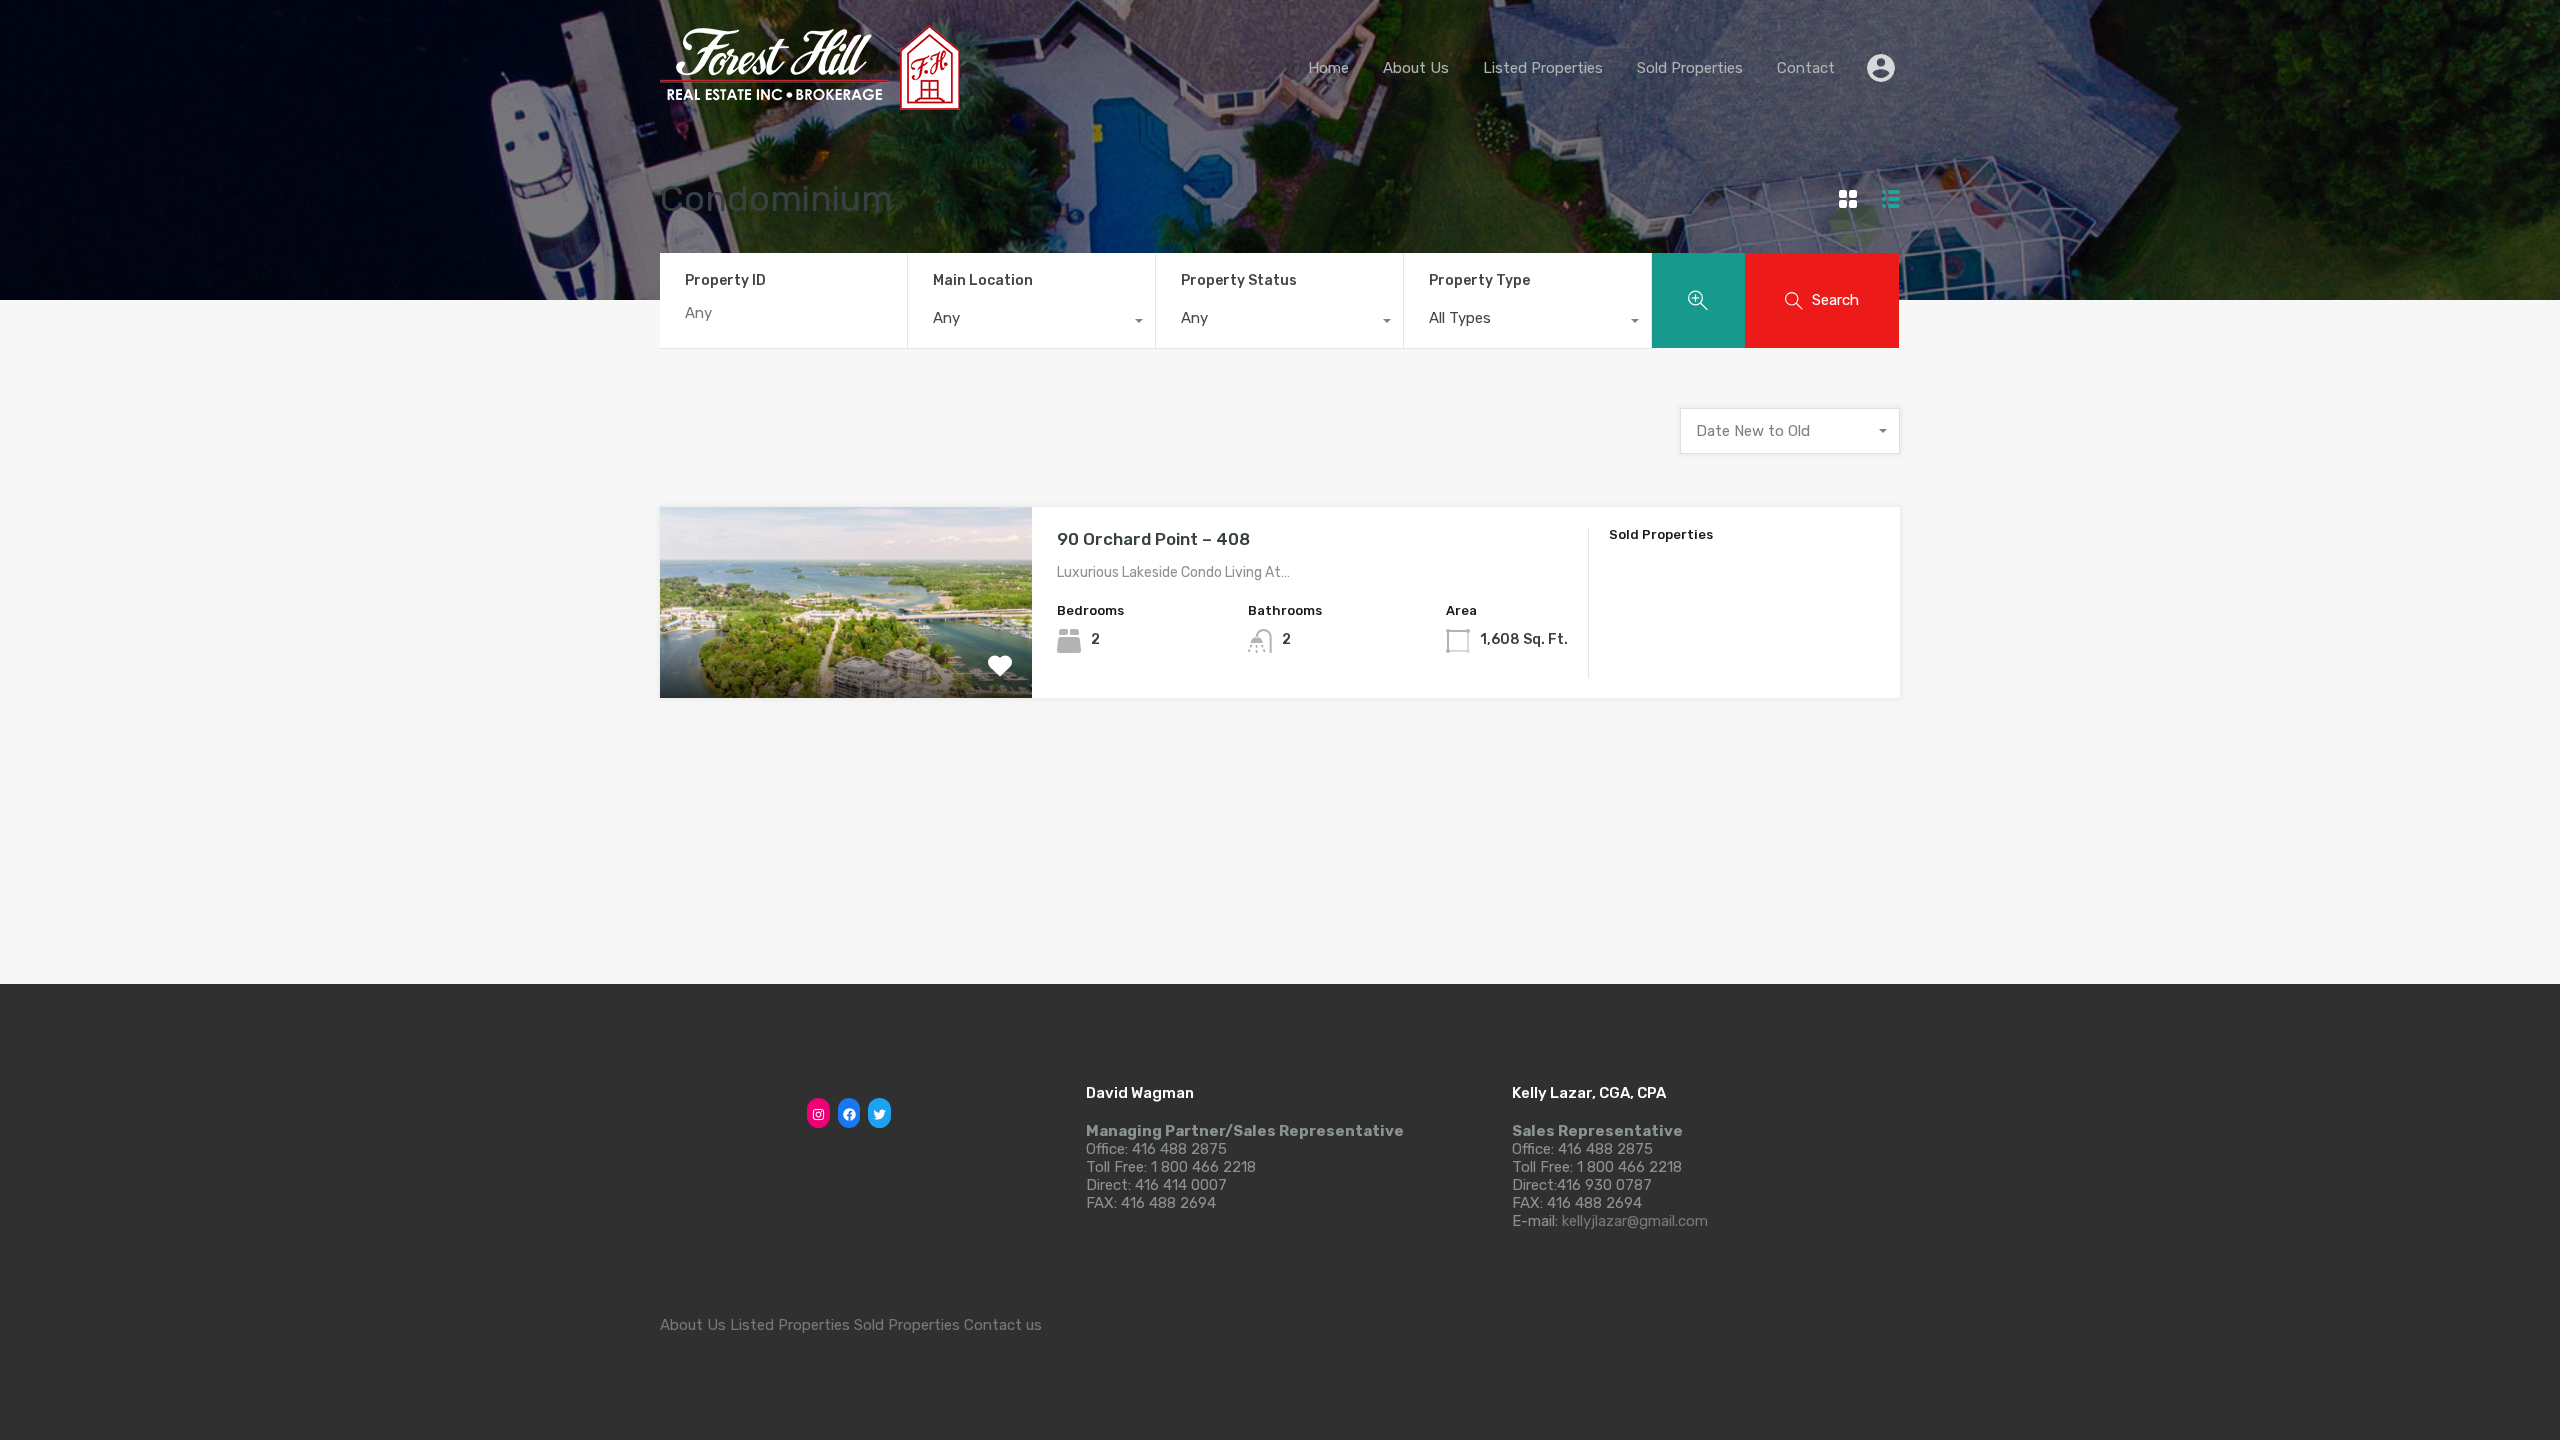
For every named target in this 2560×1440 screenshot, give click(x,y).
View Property (846, 659)
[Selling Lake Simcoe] (810, 101)
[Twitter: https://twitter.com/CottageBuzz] (879, 1114)
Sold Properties (1690, 68)
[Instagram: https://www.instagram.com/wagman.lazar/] (818, 1114)
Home (1328, 68)
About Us (1416, 68)
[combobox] (1031, 323)
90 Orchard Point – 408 (1153, 539)
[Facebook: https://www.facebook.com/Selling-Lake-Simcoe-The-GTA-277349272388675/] (849, 1114)
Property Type (1479, 280)
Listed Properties (1543, 68)
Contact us (1003, 1325)
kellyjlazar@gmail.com (1635, 1221)
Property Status (1239, 280)
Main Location (983, 280)
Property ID (725, 281)
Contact (1806, 68)
